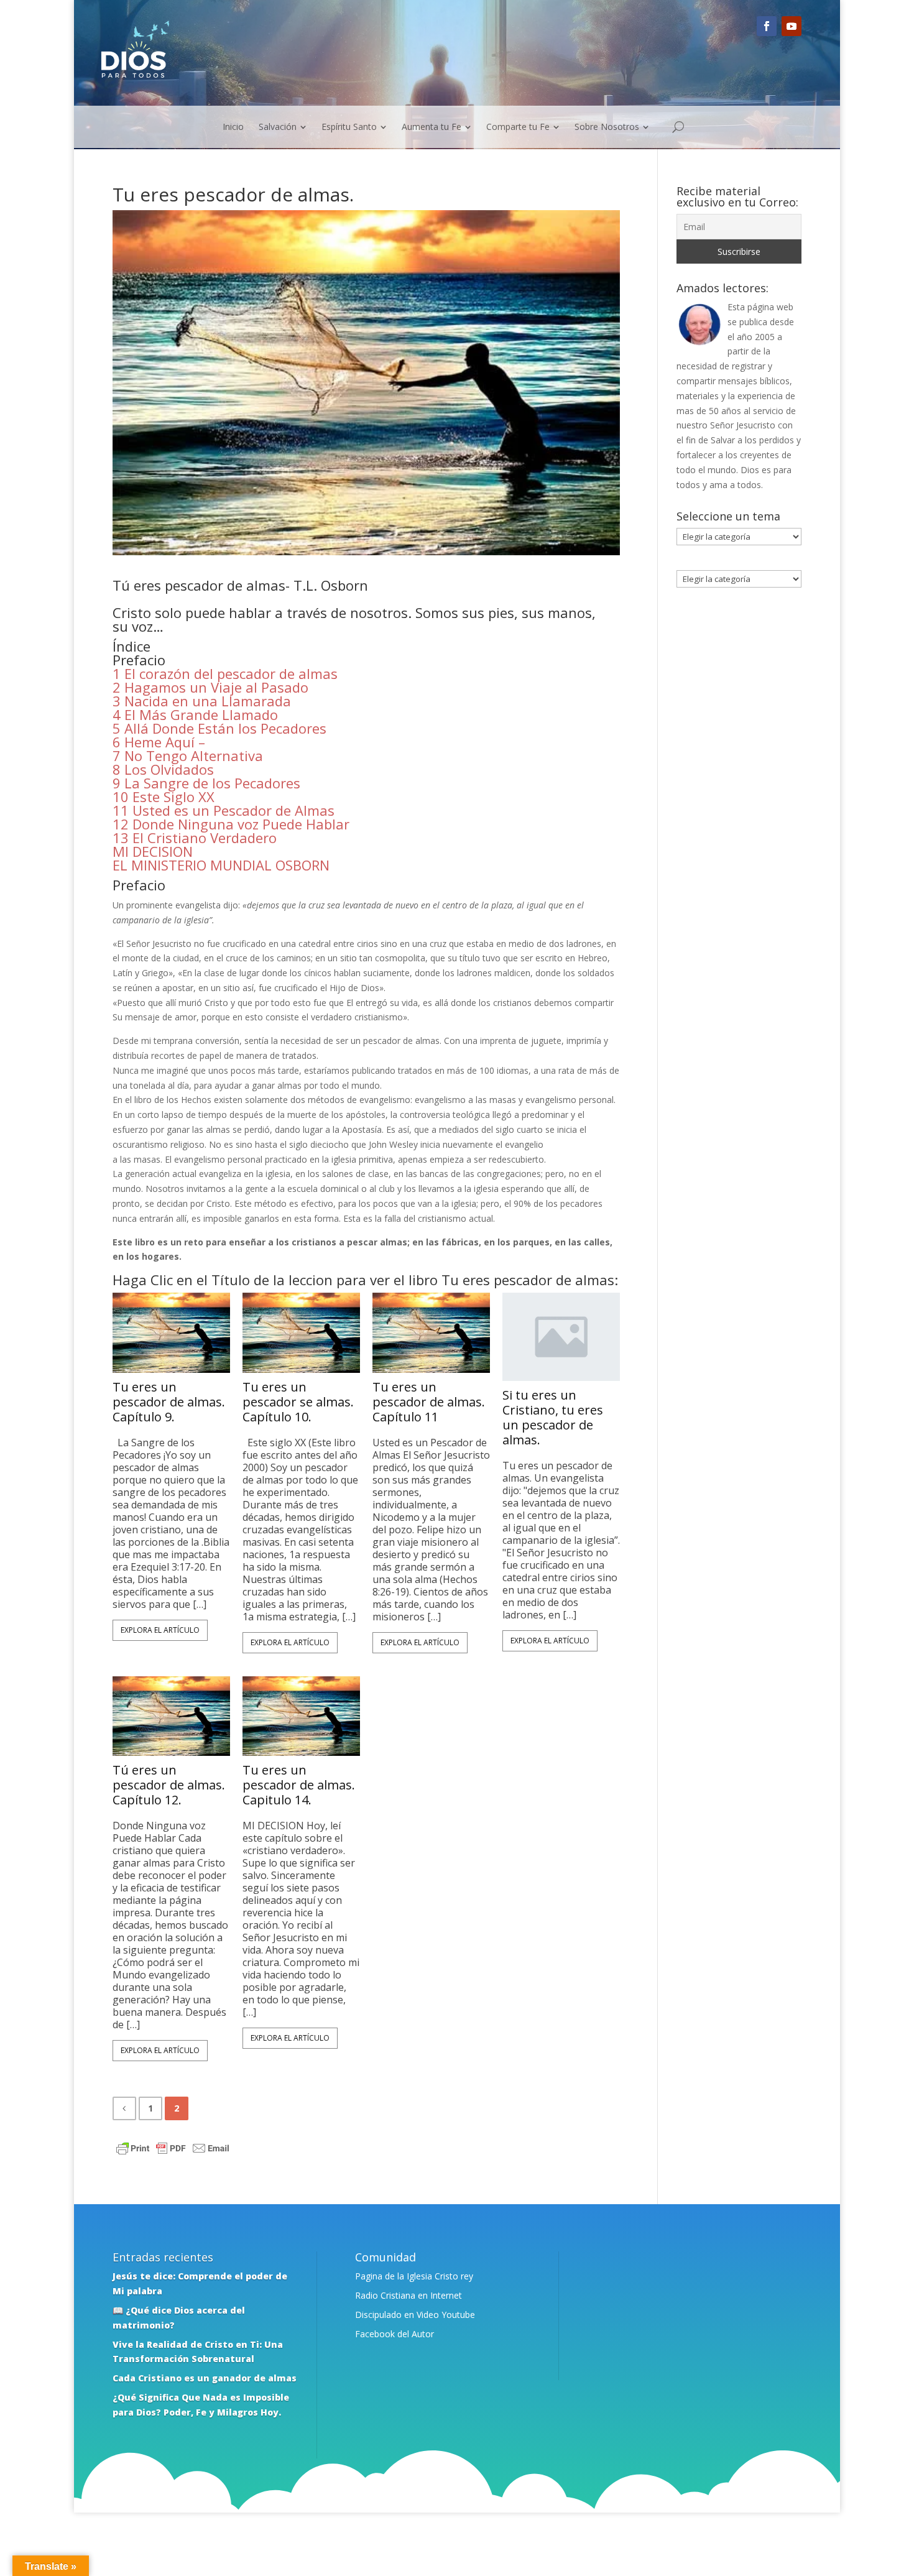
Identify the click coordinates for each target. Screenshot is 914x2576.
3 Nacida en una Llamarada (202, 701)
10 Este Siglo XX (164, 796)
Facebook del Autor (395, 2334)
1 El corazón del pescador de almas (225, 673)
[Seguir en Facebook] (767, 26)
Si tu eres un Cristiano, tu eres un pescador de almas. (553, 1418)
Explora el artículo (160, 1630)
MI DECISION (153, 851)
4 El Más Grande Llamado (195, 714)
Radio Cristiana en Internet (409, 2295)
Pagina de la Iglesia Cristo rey (414, 2276)
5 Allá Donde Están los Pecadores (219, 728)
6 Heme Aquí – (159, 742)
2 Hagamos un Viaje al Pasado (212, 687)
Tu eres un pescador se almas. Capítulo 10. (298, 1402)
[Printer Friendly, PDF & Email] (173, 2150)
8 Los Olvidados (163, 769)
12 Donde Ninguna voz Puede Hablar (231, 824)
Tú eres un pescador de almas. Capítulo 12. (169, 1785)
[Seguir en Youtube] (792, 26)
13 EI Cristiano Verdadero (195, 838)
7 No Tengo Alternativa (190, 755)
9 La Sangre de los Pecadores (206, 783)
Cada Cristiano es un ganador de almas (205, 2378)
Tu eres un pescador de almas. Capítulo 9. (169, 1402)
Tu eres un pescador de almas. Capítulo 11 (429, 1402)
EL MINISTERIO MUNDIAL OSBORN (221, 865)
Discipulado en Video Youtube (415, 2315)
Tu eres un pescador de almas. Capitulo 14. (299, 1785)
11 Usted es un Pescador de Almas (224, 810)
